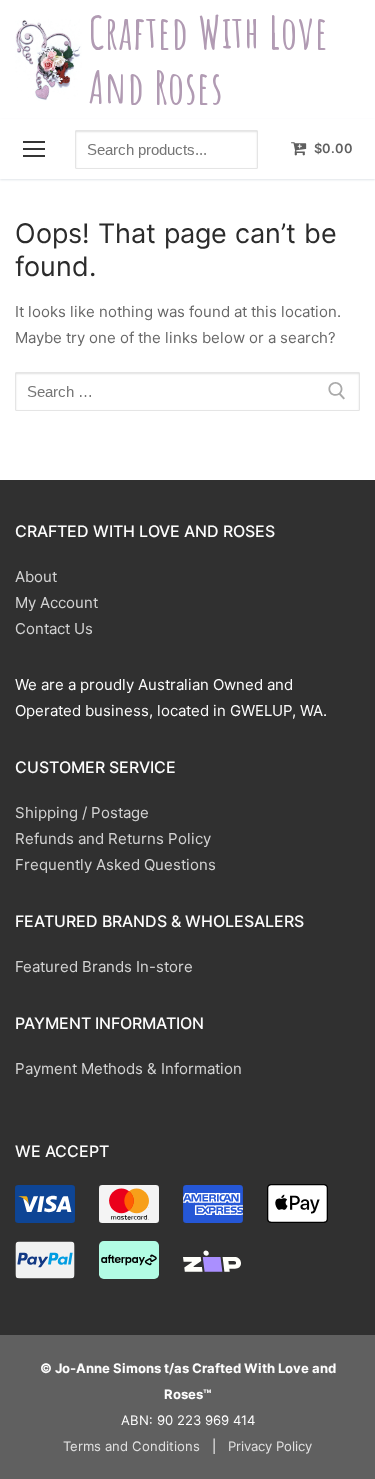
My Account (56, 602)
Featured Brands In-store (104, 966)
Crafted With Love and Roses (208, 59)
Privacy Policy (270, 1446)
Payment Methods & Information (128, 1068)
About (36, 576)
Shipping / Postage (82, 812)
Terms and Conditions (131, 1446)
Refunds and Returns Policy (113, 838)
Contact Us (54, 628)
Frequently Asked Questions (115, 864)
